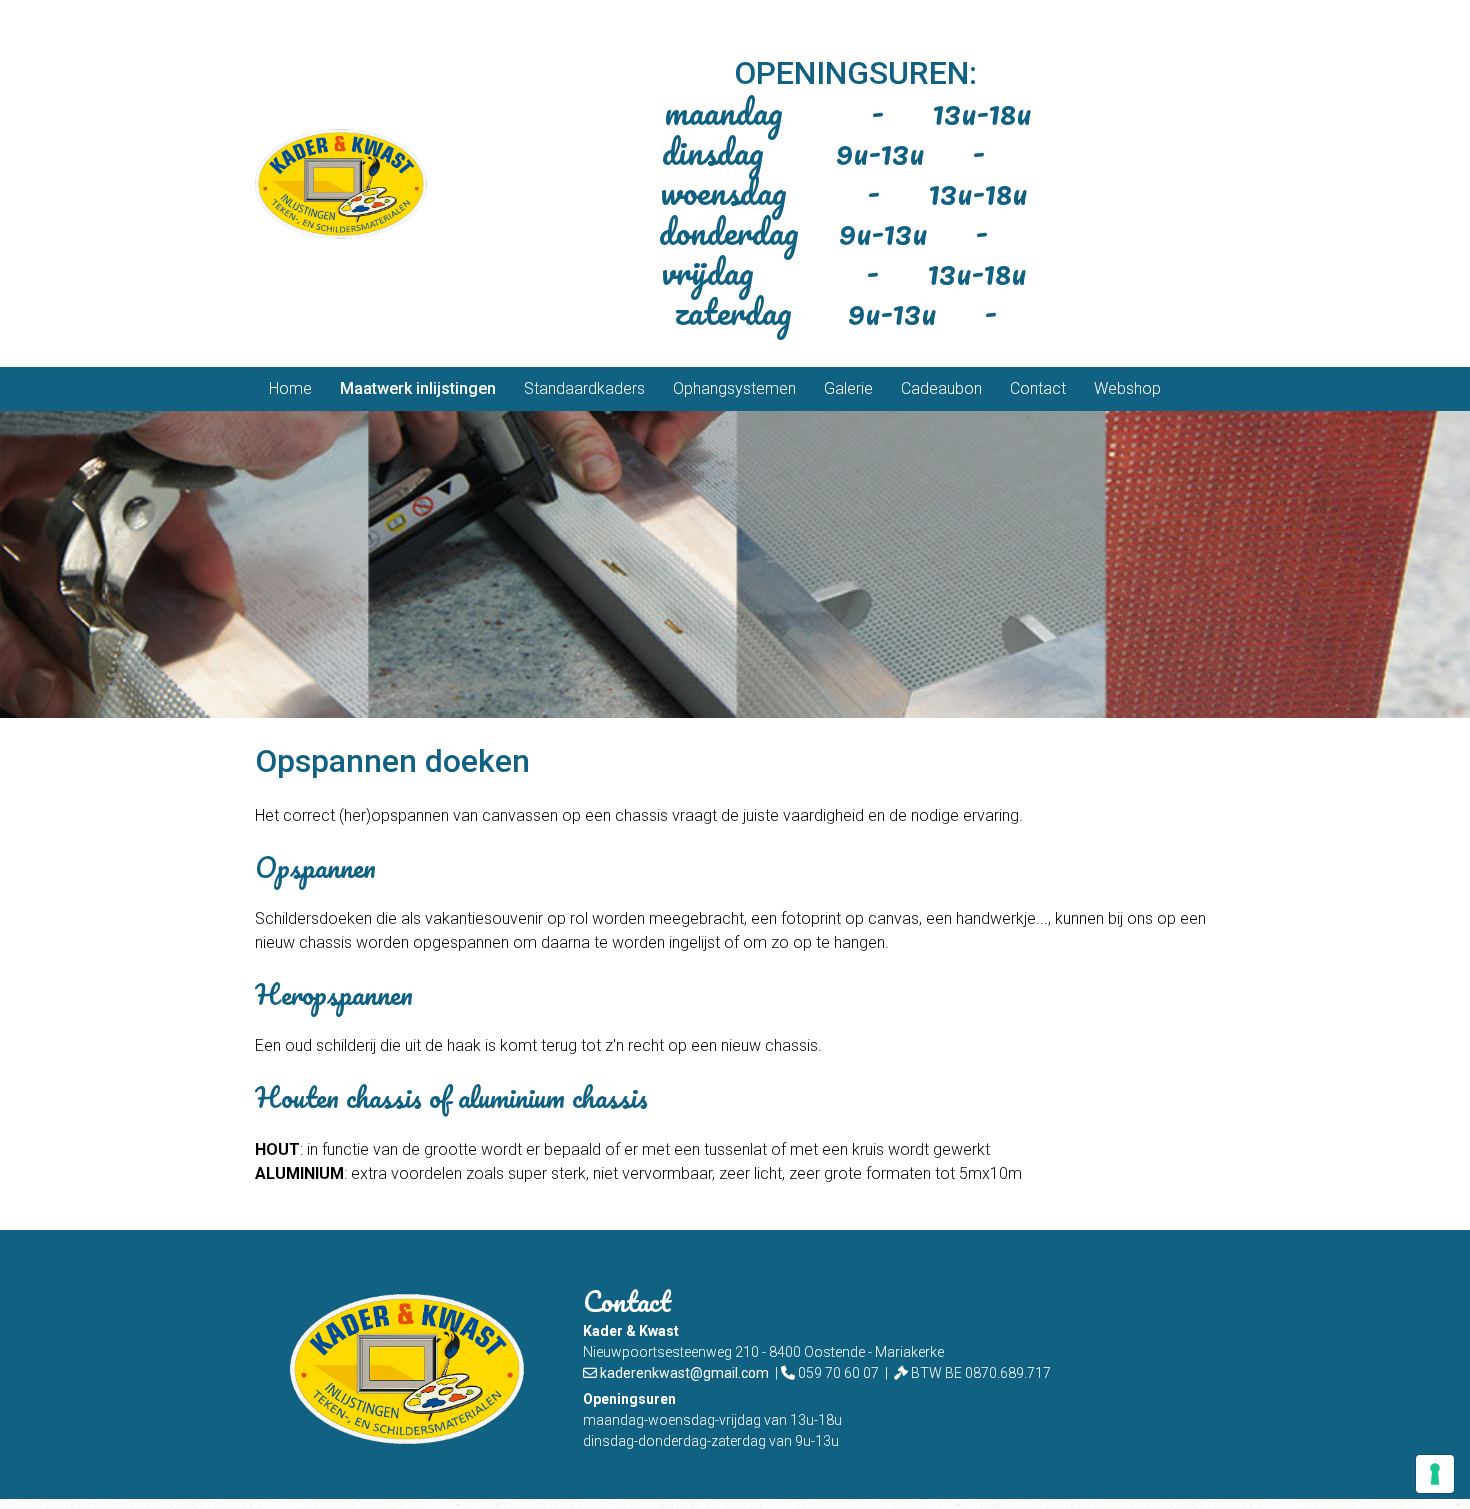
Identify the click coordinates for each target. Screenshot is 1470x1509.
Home (290, 388)
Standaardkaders (584, 388)
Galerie (848, 388)
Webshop (1127, 388)
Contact (1038, 388)
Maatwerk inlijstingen (418, 388)
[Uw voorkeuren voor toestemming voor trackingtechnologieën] (1435, 1474)
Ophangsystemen (734, 388)
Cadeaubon (941, 388)
